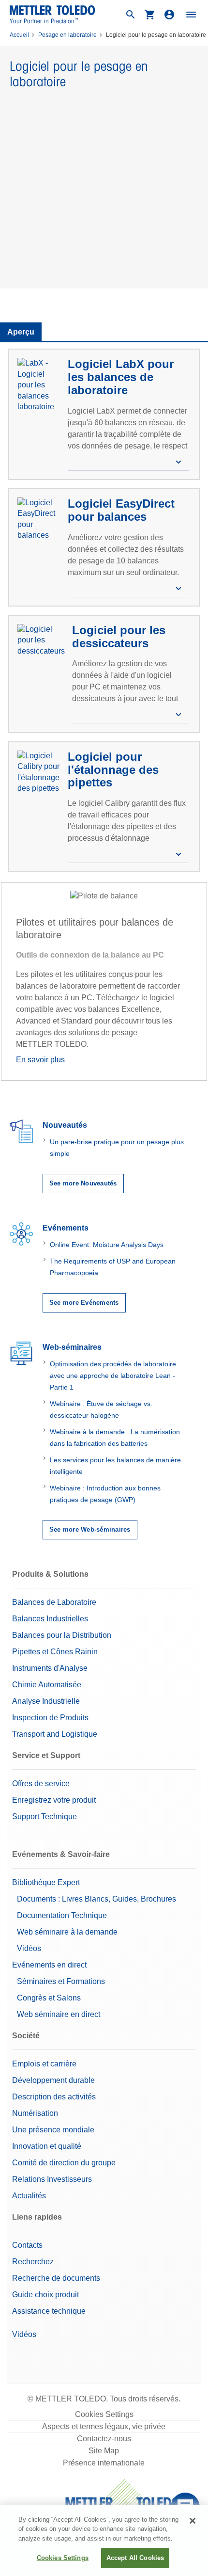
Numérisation (35, 2113)
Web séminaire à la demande (67, 1932)
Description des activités (54, 2097)
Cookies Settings (104, 2414)
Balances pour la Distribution (62, 1635)
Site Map (104, 2451)
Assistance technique (49, 2311)
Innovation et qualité (47, 2146)
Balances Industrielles (50, 1619)
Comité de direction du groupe (64, 2163)
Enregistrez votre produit (54, 1800)
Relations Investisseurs (52, 2179)
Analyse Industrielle (46, 1701)
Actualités (29, 2196)
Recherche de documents (56, 2278)
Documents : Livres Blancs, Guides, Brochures (97, 1899)
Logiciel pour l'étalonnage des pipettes (113, 769)
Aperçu (21, 332)
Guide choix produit (45, 2295)
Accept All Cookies (135, 2558)
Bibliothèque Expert (46, 1882)
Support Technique (45, 1816)
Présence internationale (104, 2463)
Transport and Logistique (55, 1734)
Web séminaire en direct (59, 2014)
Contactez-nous (104, 2439)
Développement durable (53, 2080)
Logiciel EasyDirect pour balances (121, 510)
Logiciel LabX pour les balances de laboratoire (121, 377)
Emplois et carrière (44, 2064)
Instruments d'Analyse (50, 1668)
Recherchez (33, 2262)
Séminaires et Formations (61, 1981)
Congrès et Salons (49, 1998)
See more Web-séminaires (90, 1529)
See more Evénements (84, 1303)
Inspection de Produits (50, 1718)
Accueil (19, 35)
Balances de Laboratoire (54, 1602)
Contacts (27, 2245)
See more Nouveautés (83, 1183)
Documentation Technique (62, 1915)
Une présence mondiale (53, 2130)
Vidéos (29, 1948)
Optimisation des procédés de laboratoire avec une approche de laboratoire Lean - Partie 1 (113, 1376)
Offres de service (41, 1784)
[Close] (193, 2521)
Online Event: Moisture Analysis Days (107, 1245)
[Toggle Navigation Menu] (191, 15)
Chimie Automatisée (47, 1685)
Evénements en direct (49, 1965)
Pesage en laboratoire (67, 35)
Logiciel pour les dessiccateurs (119, 637)
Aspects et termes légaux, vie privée (104, 2426)
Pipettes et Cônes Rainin (55, 1652)
